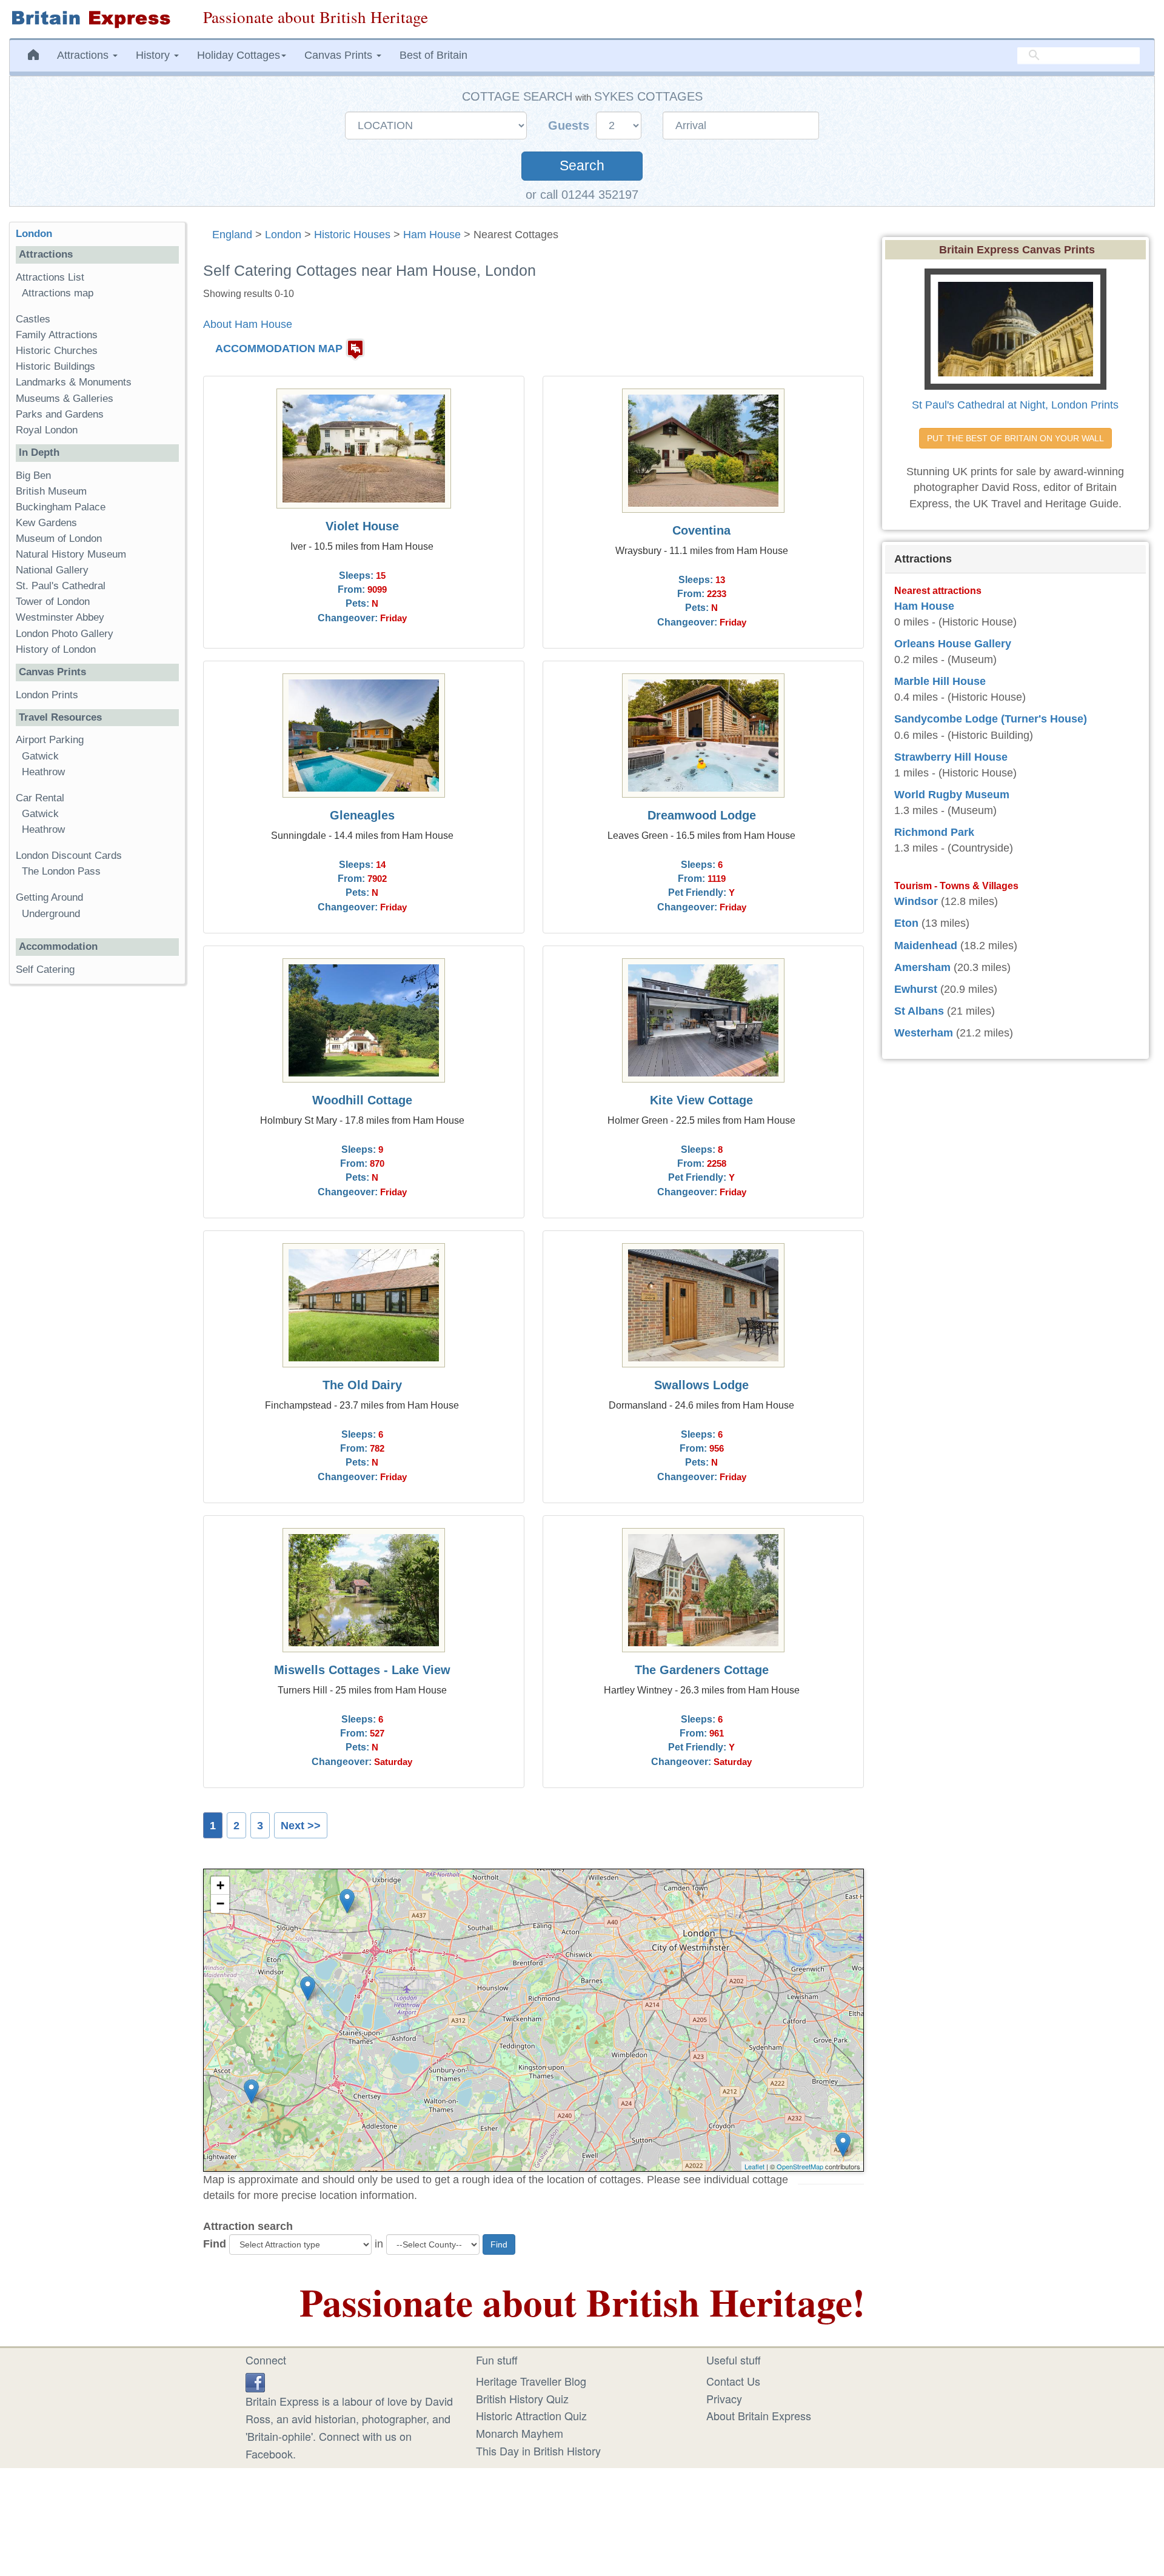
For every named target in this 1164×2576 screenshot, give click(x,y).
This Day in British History (538, 2451)
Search (582, 166)
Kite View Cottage (701, 1100)
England (232, 235)
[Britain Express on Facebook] (255, 2381)
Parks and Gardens (60, 414)
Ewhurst (916, 989)
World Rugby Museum (952, 795)
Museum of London (59, 539)
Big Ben (33, 475)
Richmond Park (934, 832)
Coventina (701, 530)
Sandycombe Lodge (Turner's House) (991, 719)
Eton (906, 923)
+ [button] (220, 1885)
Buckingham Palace (61, 507)
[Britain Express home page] (97, 19)
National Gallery (52, 570)
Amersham (922, 967)
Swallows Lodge (701, 1385)
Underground (51, 914)
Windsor (916, 901)
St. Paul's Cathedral (61, 586)
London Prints (47, 695)
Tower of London (53, 602)
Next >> (301, 1826)
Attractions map (58, 293)
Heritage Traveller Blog (531, 2381)
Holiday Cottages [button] (239, 55)
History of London (56, 649)
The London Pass (61, 871)
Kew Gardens (46, 523)
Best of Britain (433, 55)
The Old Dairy (362, 1385)
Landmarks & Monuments (74, 382)
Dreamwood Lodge (702, 815)
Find (215, 2244)
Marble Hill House (940, 681)
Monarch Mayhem (520, 2433)
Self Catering (45, 969)
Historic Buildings (55, 366)
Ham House (432, 235)
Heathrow (43, 772)
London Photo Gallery (65, 634)
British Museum (51, 491)
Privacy (724, 2398)
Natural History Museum (71, 554)
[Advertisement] (97, 1181)
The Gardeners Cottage (702, 1670)
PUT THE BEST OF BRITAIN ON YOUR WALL (1015, 438)
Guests (570, 125)
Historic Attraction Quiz (531, 2415)
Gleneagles (362, 815)
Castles (33, 319)
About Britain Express (759, 2415)
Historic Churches (57, 351)
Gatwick (40, 756)
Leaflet (754, 2166)
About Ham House (248, 324)
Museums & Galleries (65, 399)
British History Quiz (522, 2398)
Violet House (362, 526)
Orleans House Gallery (953, 644)
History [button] (154, 55)
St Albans (919, 1011)
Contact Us (733, 2381)
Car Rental (40, 798)
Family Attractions (57, 335)
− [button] (220, 1904)
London (283, 235)
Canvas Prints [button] (340, 55)
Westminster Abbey (60, 617)
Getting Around (49, 897)
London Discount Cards (69, 856)
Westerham (924, 1033)
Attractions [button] (84, 55)
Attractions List (50, 277)
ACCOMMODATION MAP (279, 349)
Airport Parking (50, 740)
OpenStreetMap (800, 2166)
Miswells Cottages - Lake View (362, 1670)
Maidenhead (926, 946)
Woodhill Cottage (362, 1100)
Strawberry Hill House (951, 757)
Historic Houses (352, 235)
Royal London (47, 430)
